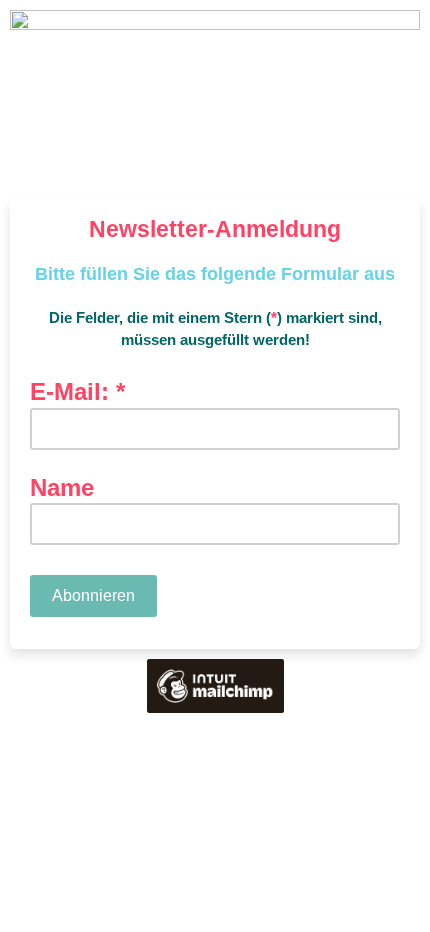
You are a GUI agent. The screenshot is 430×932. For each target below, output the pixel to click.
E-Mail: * (85, 392)
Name (62, 488)
